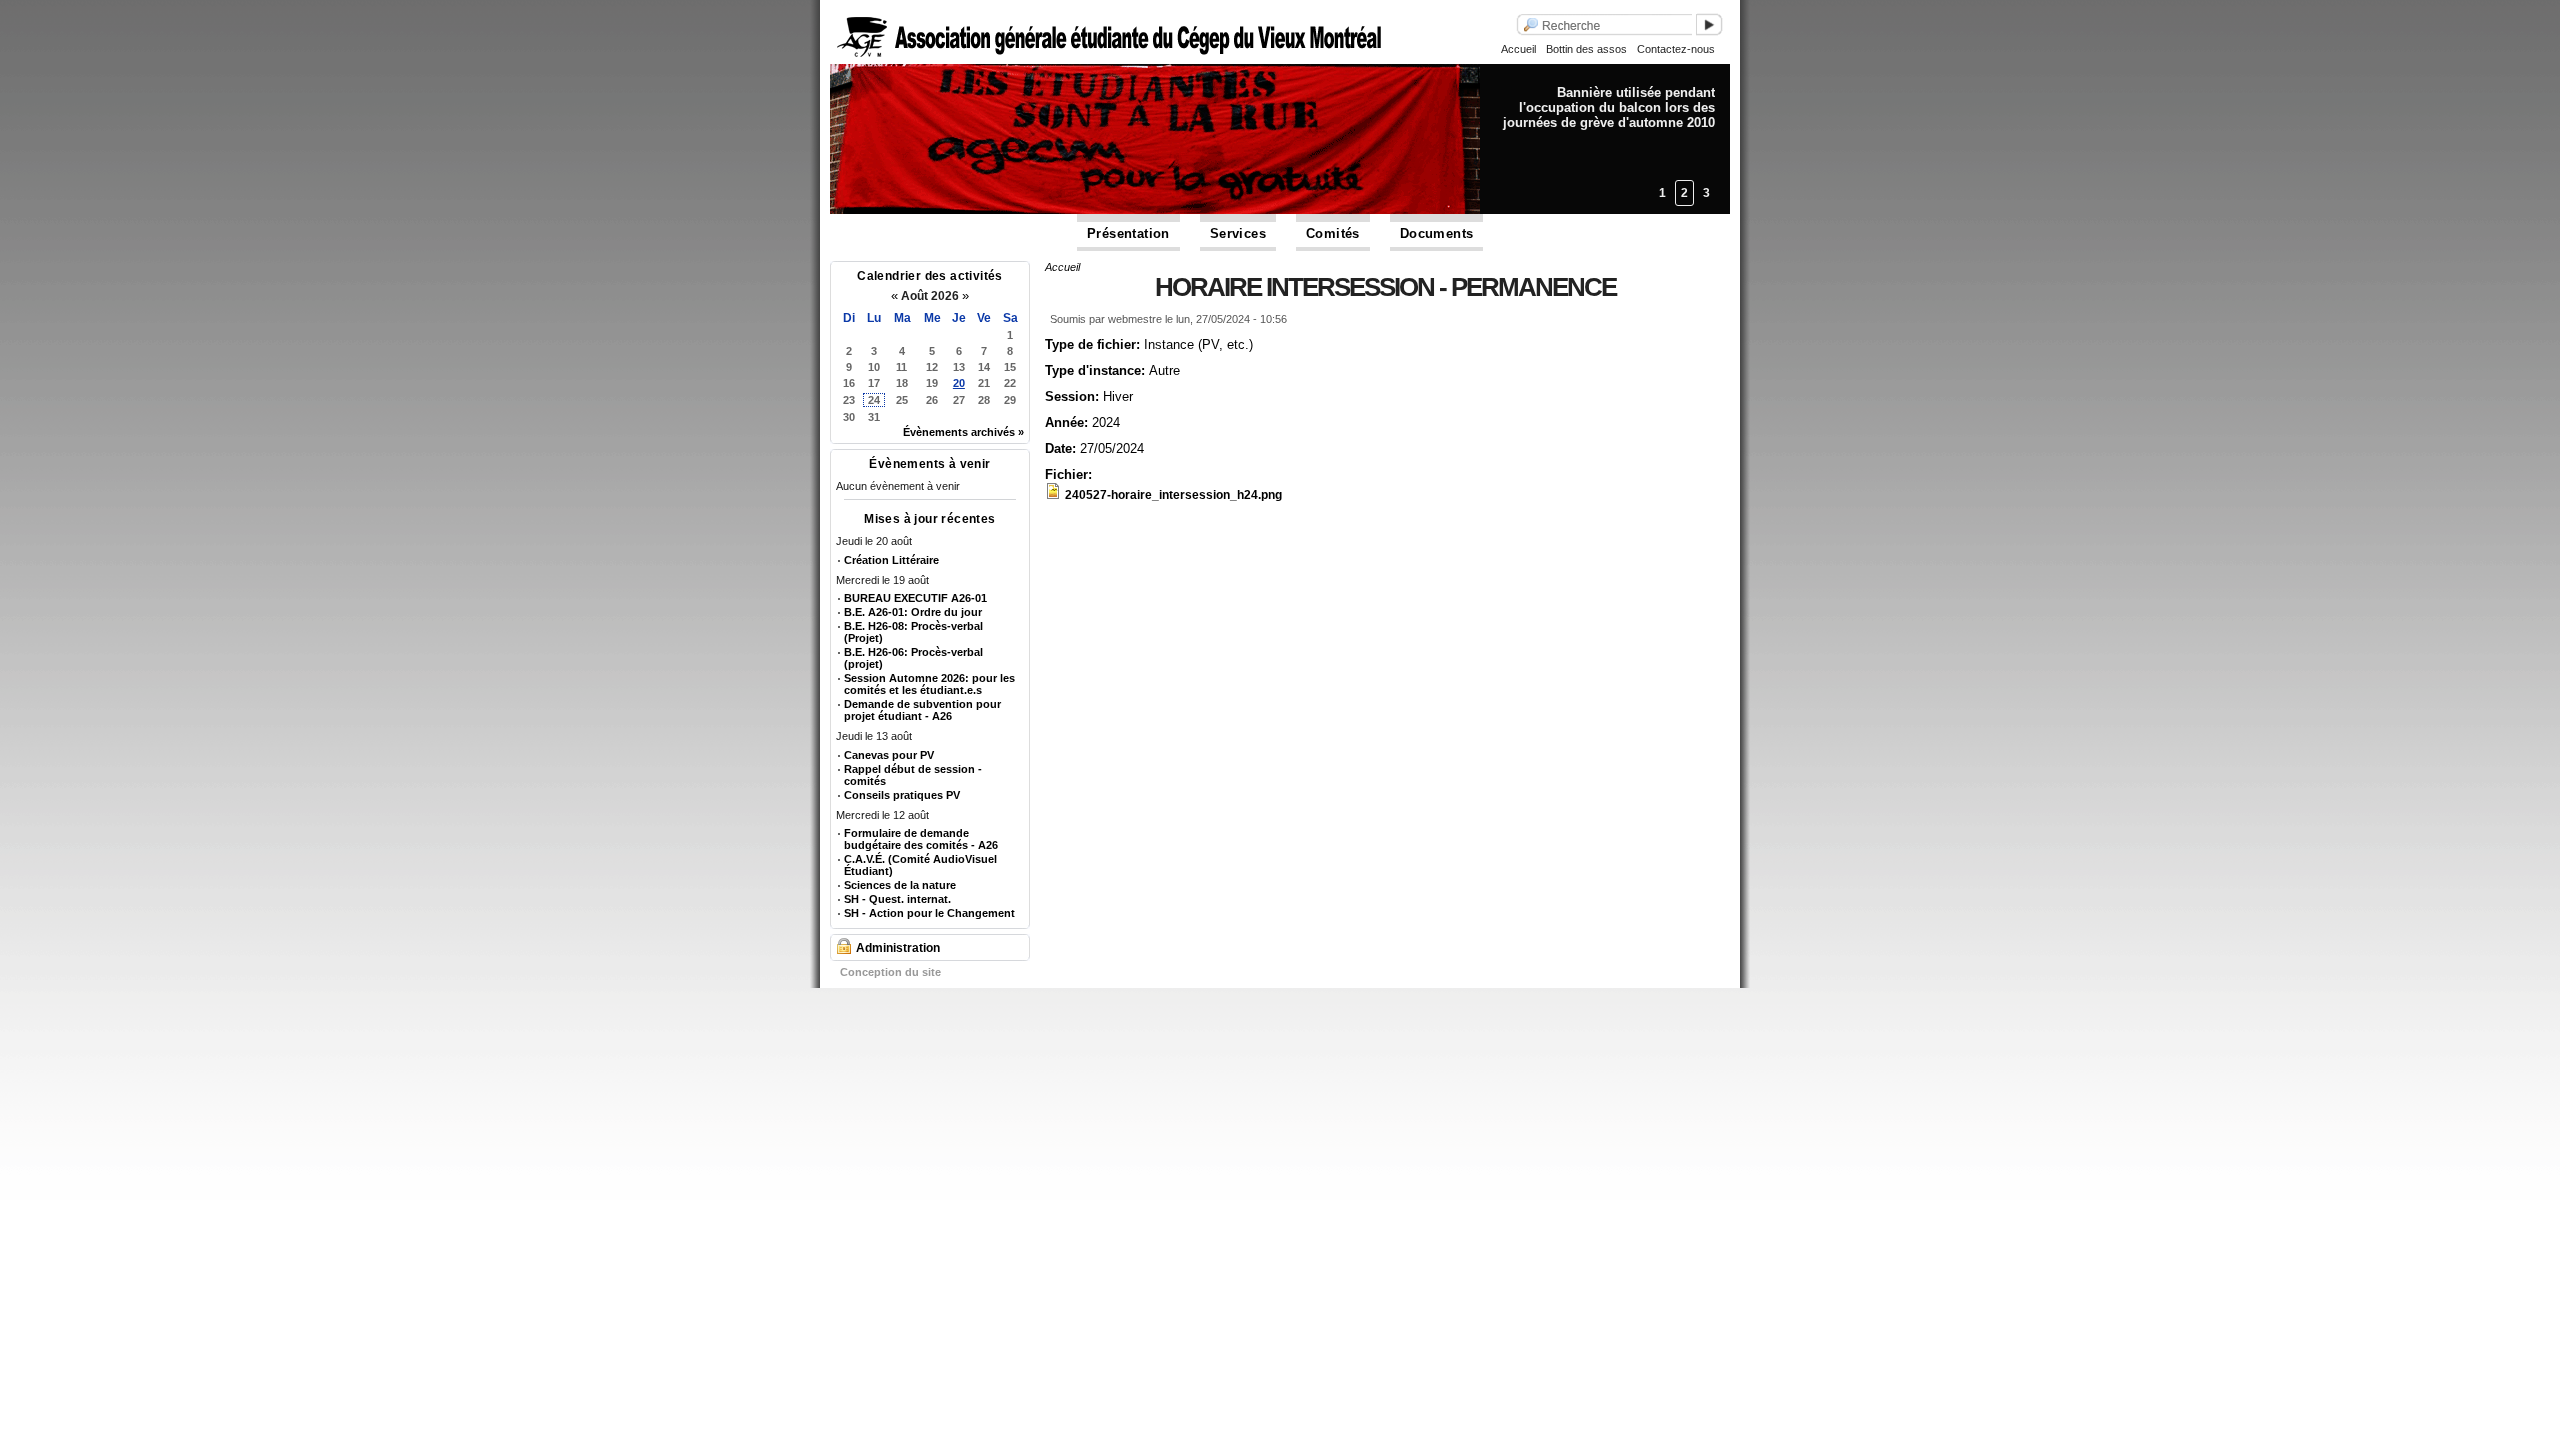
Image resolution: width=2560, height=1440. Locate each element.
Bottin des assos (1586, 49)
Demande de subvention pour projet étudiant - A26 (922, 710)
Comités (1333, 233)
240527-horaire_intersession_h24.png (1173, 495)
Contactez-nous (1676, 49)
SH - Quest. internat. (897, 899)
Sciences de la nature (900, 885)
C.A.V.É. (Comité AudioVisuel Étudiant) (920, 865)
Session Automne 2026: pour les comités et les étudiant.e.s (929, 684)
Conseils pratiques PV (902, 795)
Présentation (1128, 233)
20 (959, 383)
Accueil (1518, 49)
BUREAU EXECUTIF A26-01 (915, 598)
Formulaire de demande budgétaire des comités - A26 (921, 839)
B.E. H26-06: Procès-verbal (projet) (913, 658)
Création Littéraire (891, 560)
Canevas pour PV (889, 755)
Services (1238, 233)
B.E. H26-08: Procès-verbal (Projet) (913, 632)
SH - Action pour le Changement (929, 913)
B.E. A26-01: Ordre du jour (913, 612)
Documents (1437, 233)
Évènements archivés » (963, 432)
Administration (898, 948)
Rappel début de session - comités (913, 775)
